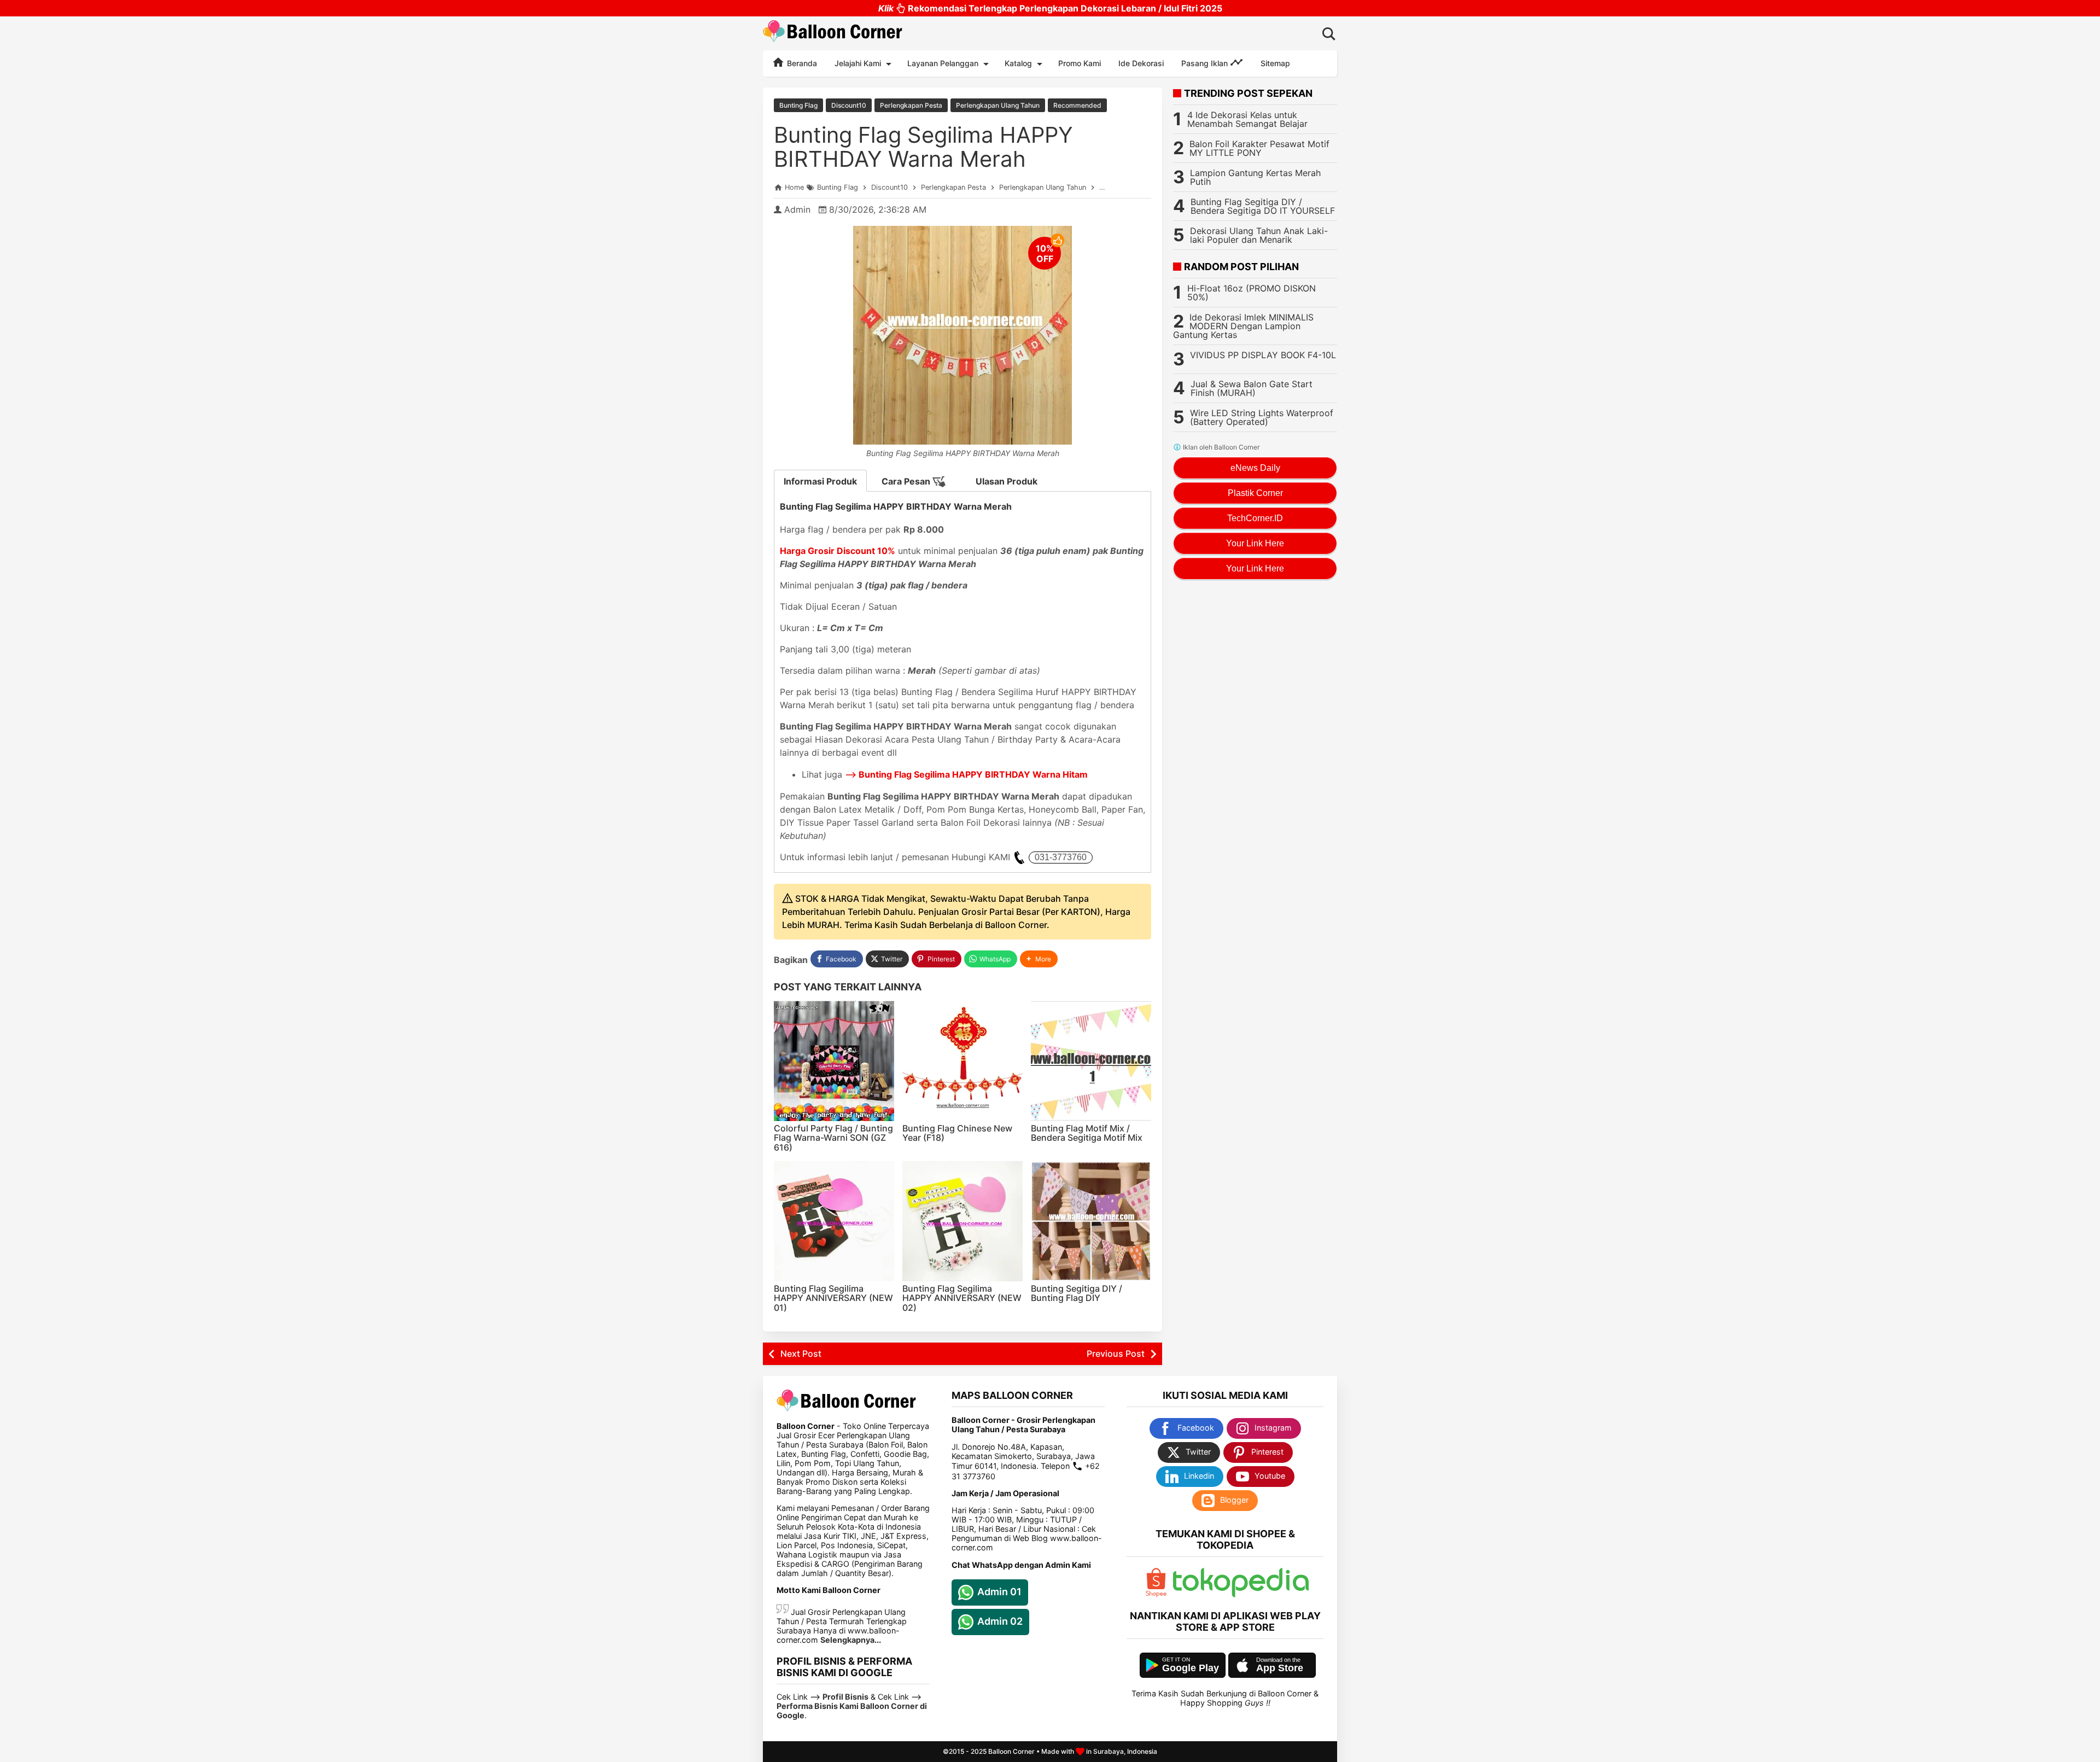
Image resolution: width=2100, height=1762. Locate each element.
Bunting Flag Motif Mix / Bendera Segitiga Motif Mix (1087, 1133)
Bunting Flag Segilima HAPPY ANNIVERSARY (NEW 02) (962, 1298)
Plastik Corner (1255, 493)
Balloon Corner (1011, 1751)
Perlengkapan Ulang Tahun (998, 105)
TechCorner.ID (1255, 518)
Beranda (801, 63)
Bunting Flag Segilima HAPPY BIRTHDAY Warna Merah (923, 147)
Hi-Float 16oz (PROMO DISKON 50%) (1252, 293)
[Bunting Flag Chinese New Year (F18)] (962, 1061)
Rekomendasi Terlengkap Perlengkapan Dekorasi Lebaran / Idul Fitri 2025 (1050, 8)
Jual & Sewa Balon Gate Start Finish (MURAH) (1252, 388)
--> (966, 774)
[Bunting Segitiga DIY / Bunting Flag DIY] (1091, 1221)
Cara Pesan (907, 481)
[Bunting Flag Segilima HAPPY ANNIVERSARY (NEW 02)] (962, 1221)
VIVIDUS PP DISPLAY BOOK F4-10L (1263, 355)
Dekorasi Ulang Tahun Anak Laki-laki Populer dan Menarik (1259, 235)
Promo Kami (1080, 63)
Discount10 (849, 105)
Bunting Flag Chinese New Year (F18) (957, 1133)
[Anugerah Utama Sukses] (1241, 1594)
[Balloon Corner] (833, 33)
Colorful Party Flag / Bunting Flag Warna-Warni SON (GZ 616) (833, 1138)
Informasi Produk (820, 481)
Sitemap (1275, 63)
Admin (797, 209)
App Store (1280, 1668)
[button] (1039, 959)
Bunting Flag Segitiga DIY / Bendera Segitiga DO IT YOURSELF (1263, 206)
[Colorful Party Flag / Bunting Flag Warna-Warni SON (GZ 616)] (834, 1061)
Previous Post (1116, 1353)
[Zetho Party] (1156, 1594)
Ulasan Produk (1007, 481)
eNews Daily (1255, 468)
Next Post (801, 1353)
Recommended (1077, 105)
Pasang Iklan (1206, 63)
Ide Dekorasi (1141, 63)
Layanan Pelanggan (943, 63)
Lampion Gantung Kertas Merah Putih (1255, 177)
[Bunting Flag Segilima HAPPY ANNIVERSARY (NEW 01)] (834, 1221)
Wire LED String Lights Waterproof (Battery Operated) (1262, 417)
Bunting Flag (798, 105)
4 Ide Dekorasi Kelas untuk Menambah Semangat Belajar (1247, 119)
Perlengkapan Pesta (911, 105)
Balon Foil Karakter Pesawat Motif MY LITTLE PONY (1259, 148)
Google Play (1191, 1668)
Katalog (1018, 63)
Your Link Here (1255, 543)
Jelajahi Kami (858, 63)
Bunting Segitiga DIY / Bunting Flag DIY (1077, 1293)
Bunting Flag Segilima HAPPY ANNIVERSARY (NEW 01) (833, 1298)
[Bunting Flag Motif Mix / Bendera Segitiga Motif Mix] (1091, 1061)
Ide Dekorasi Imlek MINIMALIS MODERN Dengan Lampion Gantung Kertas (1243, 326)
